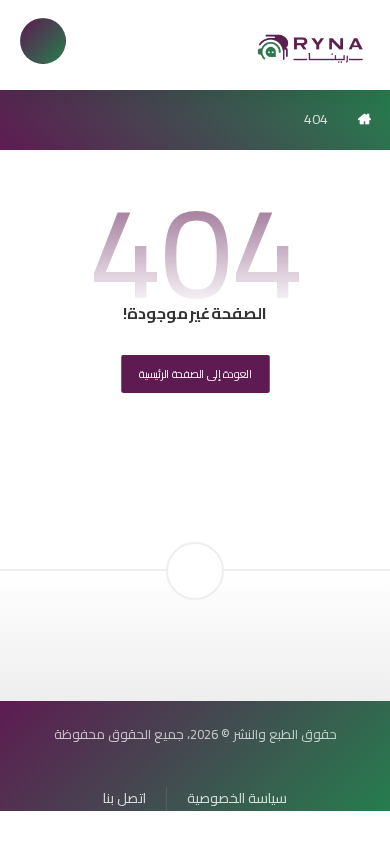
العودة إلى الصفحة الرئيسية (195, 373)
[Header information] (195, 537)
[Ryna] (311, 47)
